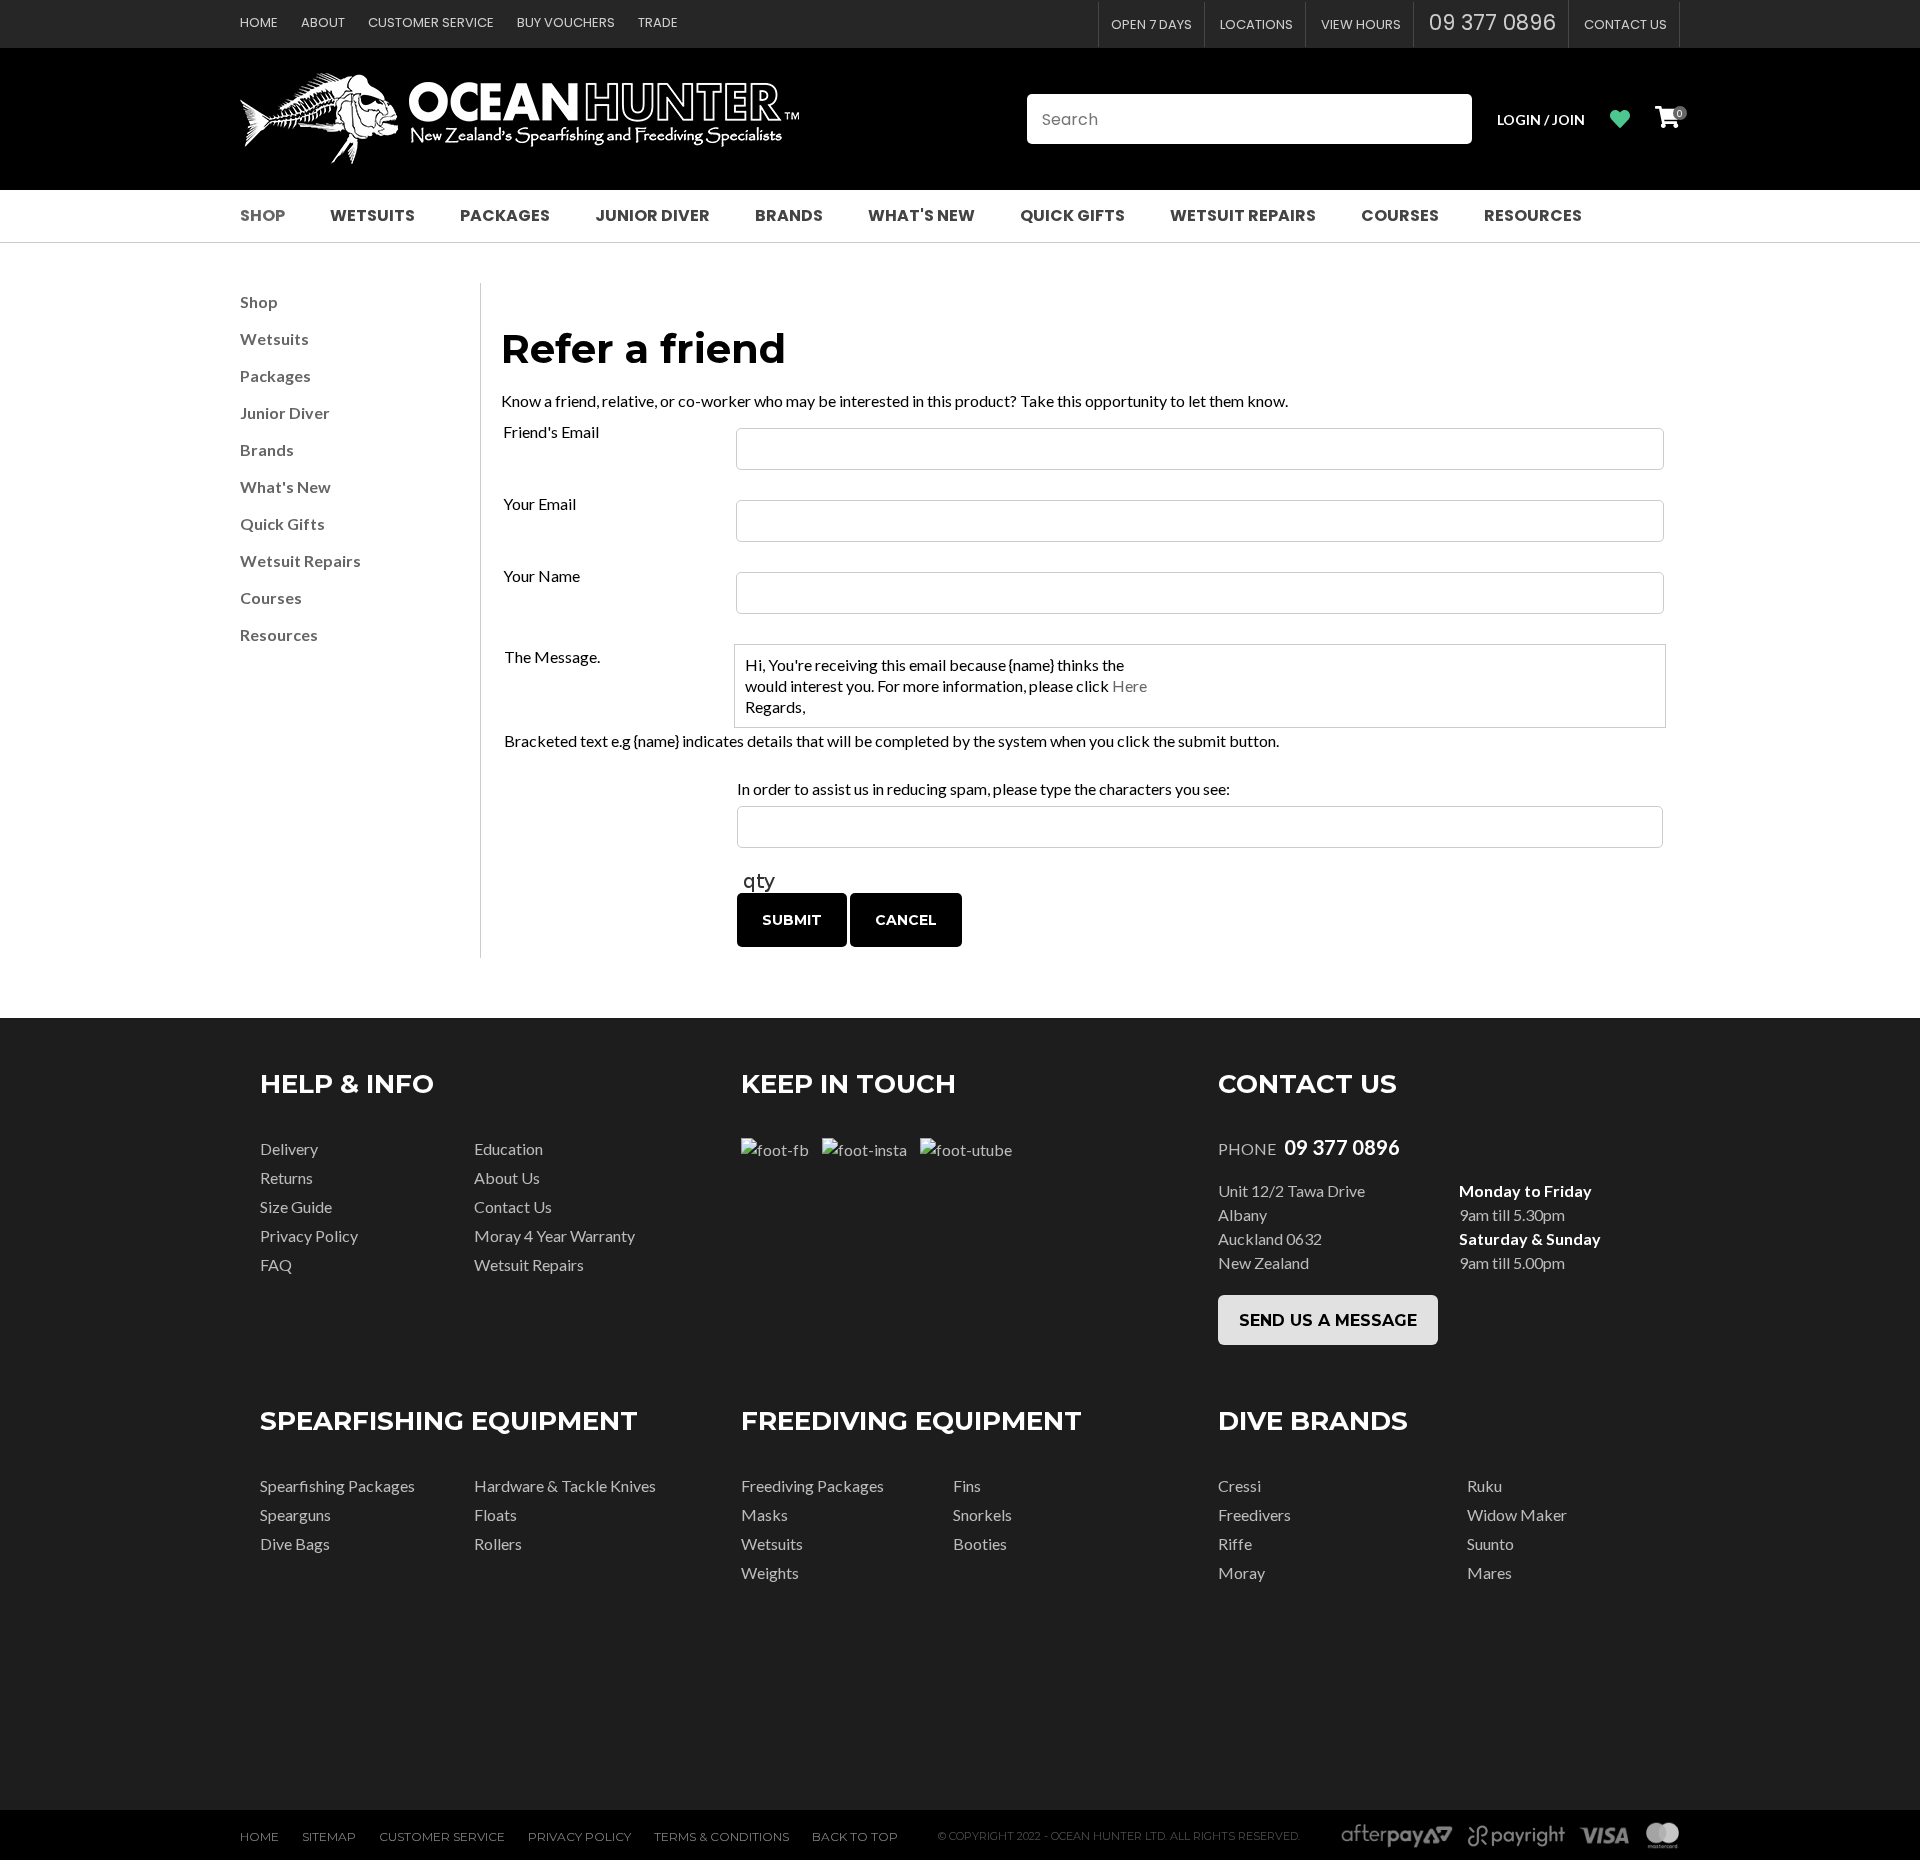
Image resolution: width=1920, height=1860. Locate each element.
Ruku (1484, 1485)
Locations (1256, 24)
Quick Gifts (1072, 215)
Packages (505, 215)
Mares (1489, 1572)
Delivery (289, 1148)
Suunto (1490, 1543)
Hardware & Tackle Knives (565, 1485)
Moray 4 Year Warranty (554, 1235)
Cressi (1239, 1485)
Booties (980, 1543)
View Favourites (1620, 119)
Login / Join (1541, 119)
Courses (1400, 215)
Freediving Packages (812, 1485)
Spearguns (295, 1514)
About (323, 22)
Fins (967, 1485)
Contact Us (1625, 24)
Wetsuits (372, 215)
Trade (658, 22)
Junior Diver (652, 215)
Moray (1241, 1572)
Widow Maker (1517, 1514)
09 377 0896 (1492, 22)
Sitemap (329, 1836)
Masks (764, 1514)
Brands (789, 215)
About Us (507, 1177)
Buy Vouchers (566, 22)
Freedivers (1254, 1514)
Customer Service (431, 22)
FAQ (276, 1264)
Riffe (1235, 1543)
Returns (286, 1177)
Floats (495, 1514)
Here (1129, 685)
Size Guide (296, 1206)
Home (259, 22)
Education (508, 1148)
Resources (1533, 215)
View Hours (1361, 24)
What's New (921, 215)
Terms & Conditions (721, 1836)
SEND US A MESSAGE (1328, 1320)
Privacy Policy (309, 1235)
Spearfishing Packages (337, 1485)
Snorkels (982, 1514)
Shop (262, 215)
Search (1448, 119)
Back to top (855, 1836)
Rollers (498, 1543)
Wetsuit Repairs (1243, 215)
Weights (770, 1572)
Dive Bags (295, 1543)
